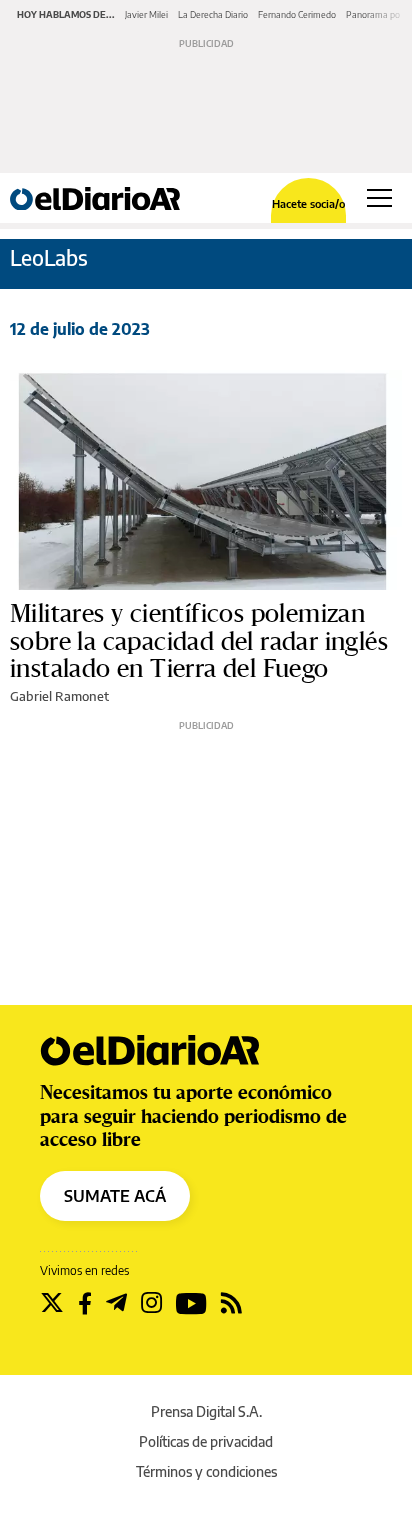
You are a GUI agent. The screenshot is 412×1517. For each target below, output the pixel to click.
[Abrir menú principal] (379, 198)
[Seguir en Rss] (231, 1303)
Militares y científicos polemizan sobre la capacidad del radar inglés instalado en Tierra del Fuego (199, 641)
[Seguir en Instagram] (151, 1303)
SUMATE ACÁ (115, 1196)
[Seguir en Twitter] (52, 1303)
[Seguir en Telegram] (116, 1303)
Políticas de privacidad (206, 1441)
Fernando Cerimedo (297, 14)
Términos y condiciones (206, 1471)
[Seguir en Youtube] (191, 1303)
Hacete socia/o (308, 203)
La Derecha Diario (213, 14)
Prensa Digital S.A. (206, 1411)
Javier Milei (146, 14)
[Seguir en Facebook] (85, 1303)
